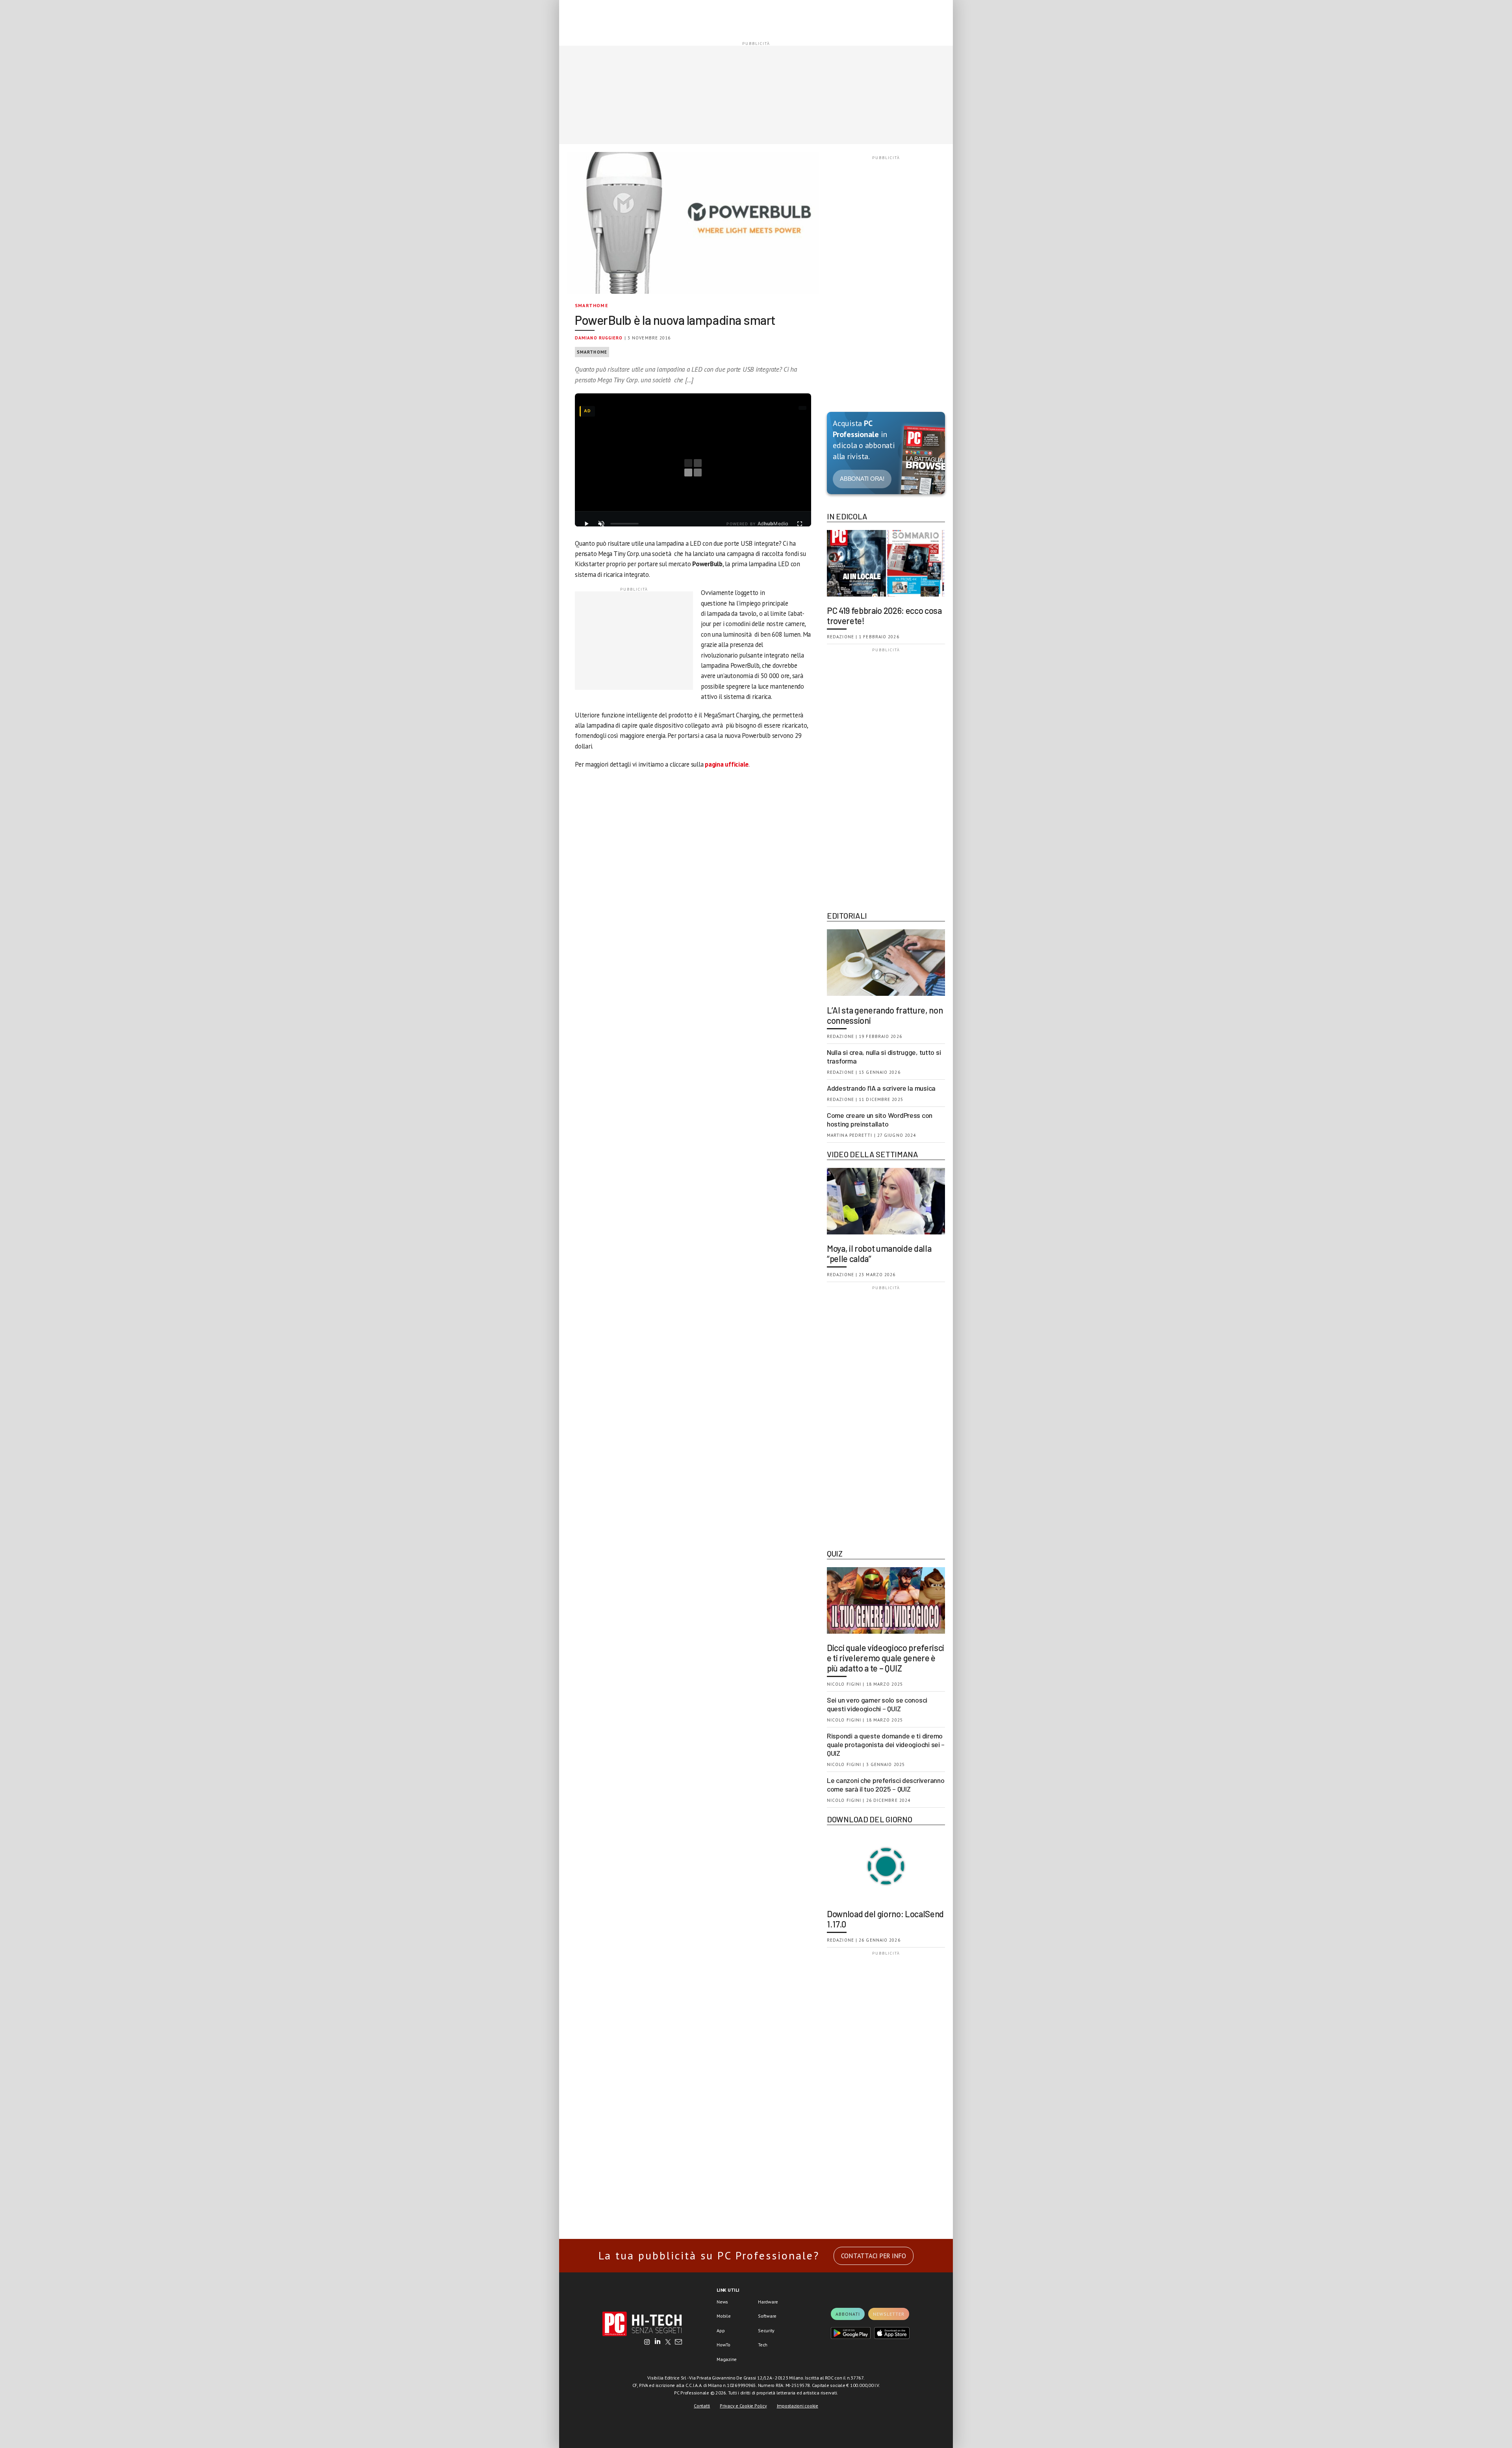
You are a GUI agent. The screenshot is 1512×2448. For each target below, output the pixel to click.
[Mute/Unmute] (601, 524)
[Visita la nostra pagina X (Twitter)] (668, 2342)
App (721, 2330)
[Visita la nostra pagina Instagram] (647, 2342)
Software (767, 2316)
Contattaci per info (874, 2256)
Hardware (768, 2302)
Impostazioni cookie (798, 2406)
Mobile (724, 2316)
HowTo (724, 2345)
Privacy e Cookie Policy (743, 2406)
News (722, 2302)
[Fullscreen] (800, 524)
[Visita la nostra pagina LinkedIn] (658, 2342)
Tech (763, 2345)
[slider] (624, 524)
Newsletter (889, 2314)
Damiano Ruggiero (599, 338)
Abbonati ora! (862, 479)
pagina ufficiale (727, 764)
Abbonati (848, 2314)
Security (766, 2330)
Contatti (702, 2406)
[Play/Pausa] (586, 524)
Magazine (727, 2359)
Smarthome (592, 305)
